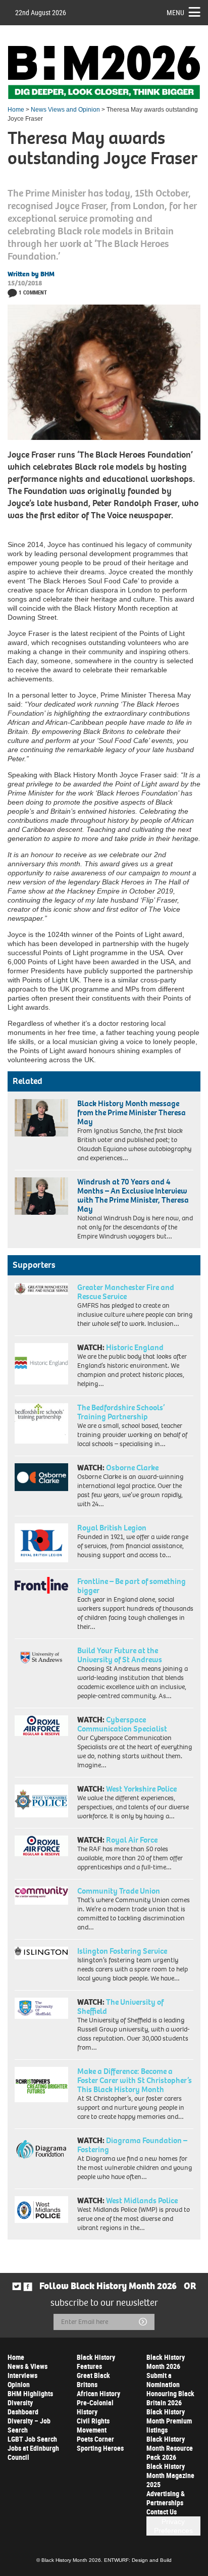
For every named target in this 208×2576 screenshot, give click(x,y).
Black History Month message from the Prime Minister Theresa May (132, 1112)
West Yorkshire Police (141, 1789)
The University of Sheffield (120, 2007)
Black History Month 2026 (166, 2362)
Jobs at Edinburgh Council (33, 2453)
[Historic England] (41, 1364)
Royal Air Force (132, 1840)
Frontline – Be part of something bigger (132, 1586)
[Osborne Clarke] (41, 1477)
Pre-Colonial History (95, 2407)
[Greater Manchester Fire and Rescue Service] (41, 1289)
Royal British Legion (112, 1528)
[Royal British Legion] (41, 1543)
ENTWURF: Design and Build (138, 2560)
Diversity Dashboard (23, 2407)
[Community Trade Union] (41, 1896)
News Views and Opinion (65, 110)
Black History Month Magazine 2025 (170, 2475)
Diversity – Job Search (29, 2425)
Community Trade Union (119, 1891)
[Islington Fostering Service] (41, 1953)
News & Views (28, 2366)
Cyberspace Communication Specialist (122, 1724)
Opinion (19, 2384)
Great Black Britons (93, 2380)
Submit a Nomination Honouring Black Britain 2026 (170, 2389)
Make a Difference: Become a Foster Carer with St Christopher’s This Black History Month (135, 2080)
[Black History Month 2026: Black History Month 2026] (104, 72)
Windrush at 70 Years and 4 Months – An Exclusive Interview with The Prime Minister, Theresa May (133, 1195)
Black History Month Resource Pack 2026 (170, 2448)
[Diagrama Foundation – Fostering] (41, 2149)
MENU (175, 12)
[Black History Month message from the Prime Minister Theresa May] (41, 1118)
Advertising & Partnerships (166, 2498)
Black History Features (96, 2362)
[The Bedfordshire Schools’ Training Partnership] (41, 1423)
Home (16, 110)
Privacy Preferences (173, 2526)
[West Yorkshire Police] (41, 1801)
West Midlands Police (142, 2200)
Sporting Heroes (100, 2448)
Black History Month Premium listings (169, 2421)
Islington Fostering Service (122, 1951)
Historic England (135, 1347)
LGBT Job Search (32, 2439)
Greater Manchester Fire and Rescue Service (126, 1292)
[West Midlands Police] (41, 2210)
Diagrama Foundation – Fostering (132, 2145)
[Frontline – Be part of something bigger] (41, 1586)
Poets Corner (95, 2439)
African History (98, 2393)
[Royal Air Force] (41, 1846)
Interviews (22, 2375)
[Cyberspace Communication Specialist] (41, 1726)
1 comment (33, 292)
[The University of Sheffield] (41, 2009)
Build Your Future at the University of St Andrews (120, 1655)
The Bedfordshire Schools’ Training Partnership (121, 1412)
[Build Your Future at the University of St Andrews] (41, 1658)
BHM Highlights (30, 2393)
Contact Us (162, 2512)
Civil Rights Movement (93, 2425)
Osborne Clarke (132, 1468)
